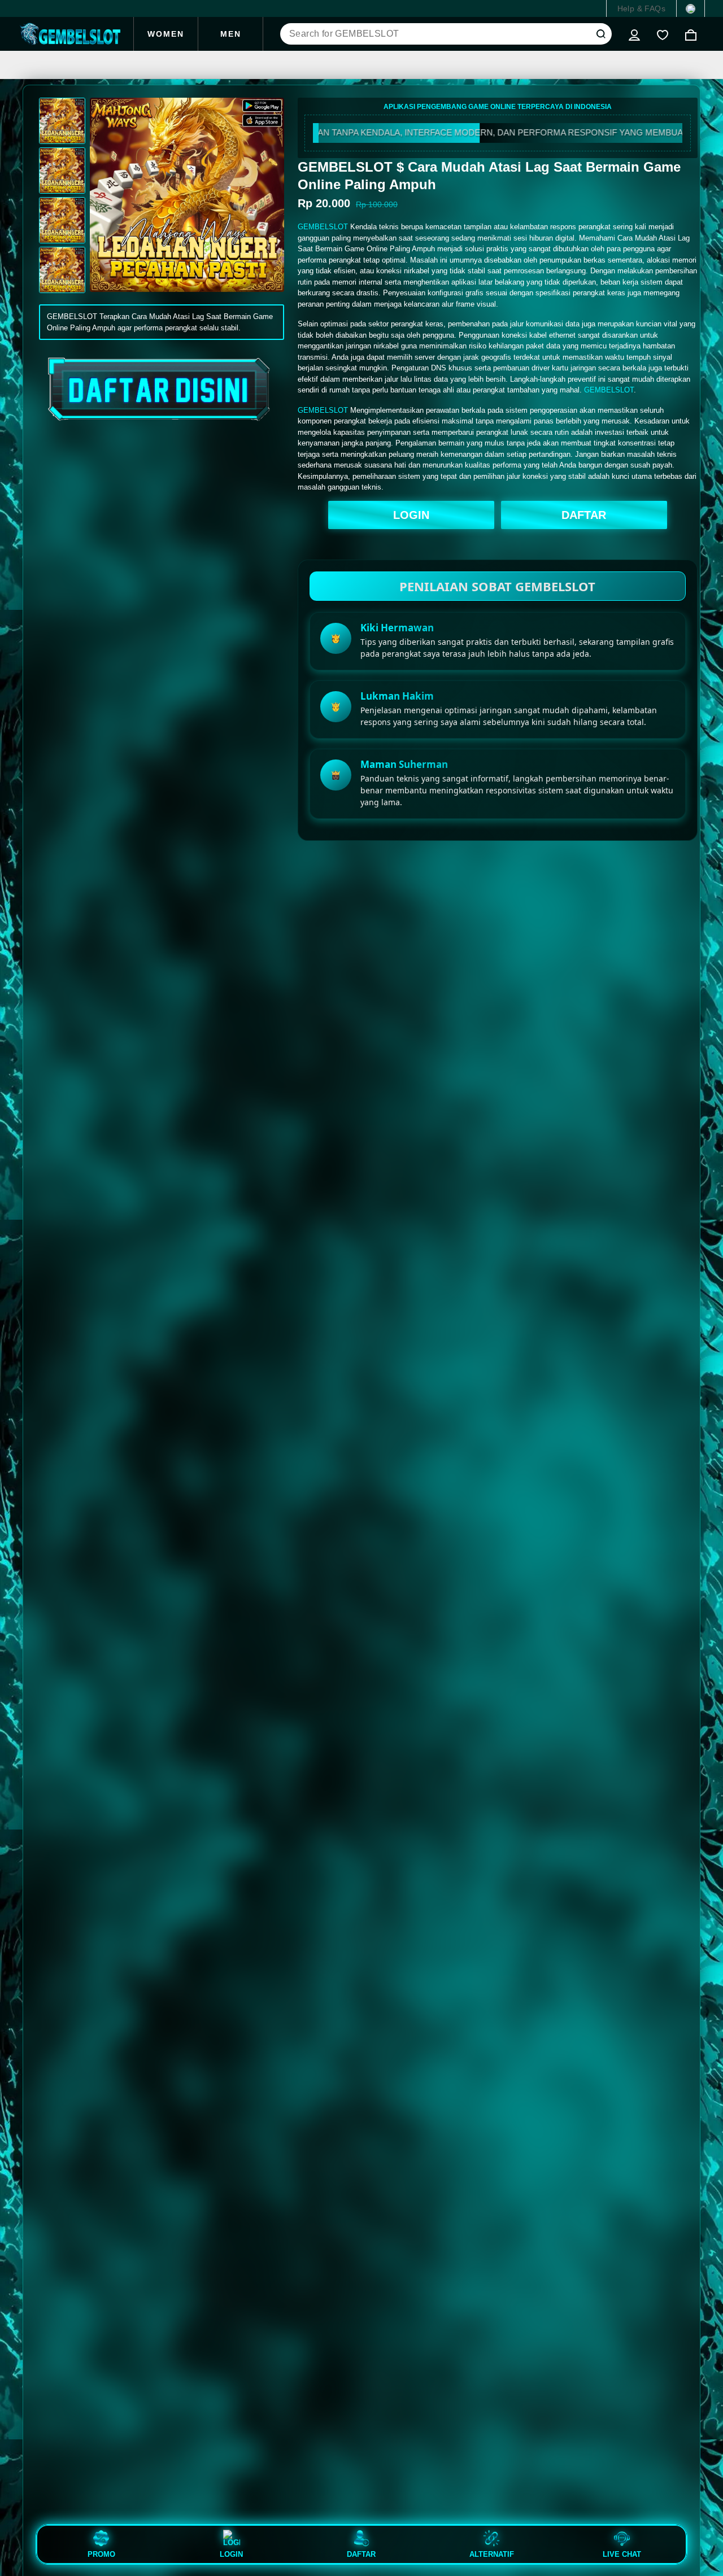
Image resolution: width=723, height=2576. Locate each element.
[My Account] (634, 34)
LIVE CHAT (622, 2554)
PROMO (101, 2554)
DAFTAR (584, 515)
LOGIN (411, 515)
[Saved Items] (663, 34)
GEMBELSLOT (323, 227)
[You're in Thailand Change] (691, 8)
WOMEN (166, 34)
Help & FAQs (641, 8)
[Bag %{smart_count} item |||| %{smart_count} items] (691, 34)
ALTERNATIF (492, 2554)
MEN (231, 34)
